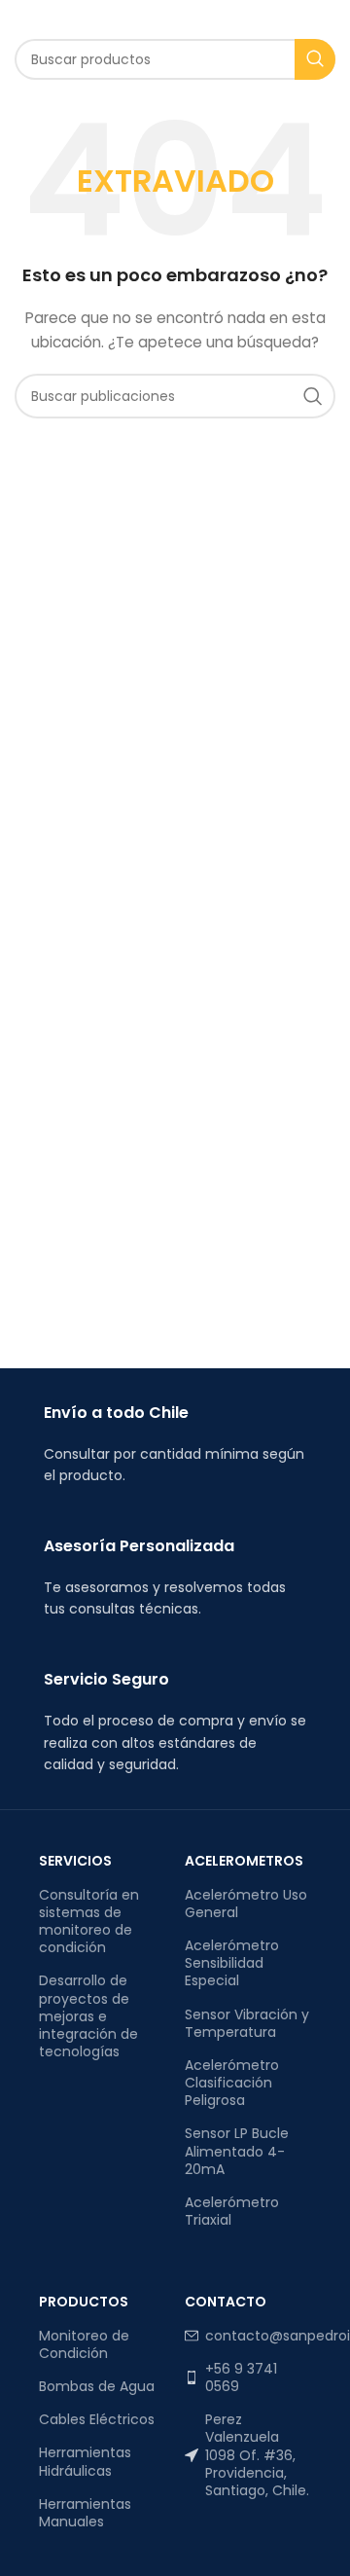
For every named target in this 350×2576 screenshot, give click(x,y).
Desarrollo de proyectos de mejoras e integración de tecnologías (88, 2016)
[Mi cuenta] (315, 19)
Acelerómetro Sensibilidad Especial (232, 1963)
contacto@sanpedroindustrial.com (258, 2336)
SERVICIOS (75, 1861)
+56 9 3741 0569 (241, 2377)
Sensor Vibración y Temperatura (247, 2023)
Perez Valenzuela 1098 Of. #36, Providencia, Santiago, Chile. (257, 2455)
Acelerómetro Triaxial (232, 2211)
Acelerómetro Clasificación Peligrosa (232, 2083)
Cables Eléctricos (97, 2419)
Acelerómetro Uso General (246, 1904)
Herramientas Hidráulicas (85, 2461)
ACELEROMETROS (244, 1861)
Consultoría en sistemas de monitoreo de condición (89, 1922)
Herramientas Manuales (85, 2513)
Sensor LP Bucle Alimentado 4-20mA (237, 2151)
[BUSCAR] (315, 59)
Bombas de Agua (97, 2386)
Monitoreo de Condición (84, 2344)
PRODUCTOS (84, 2302)
